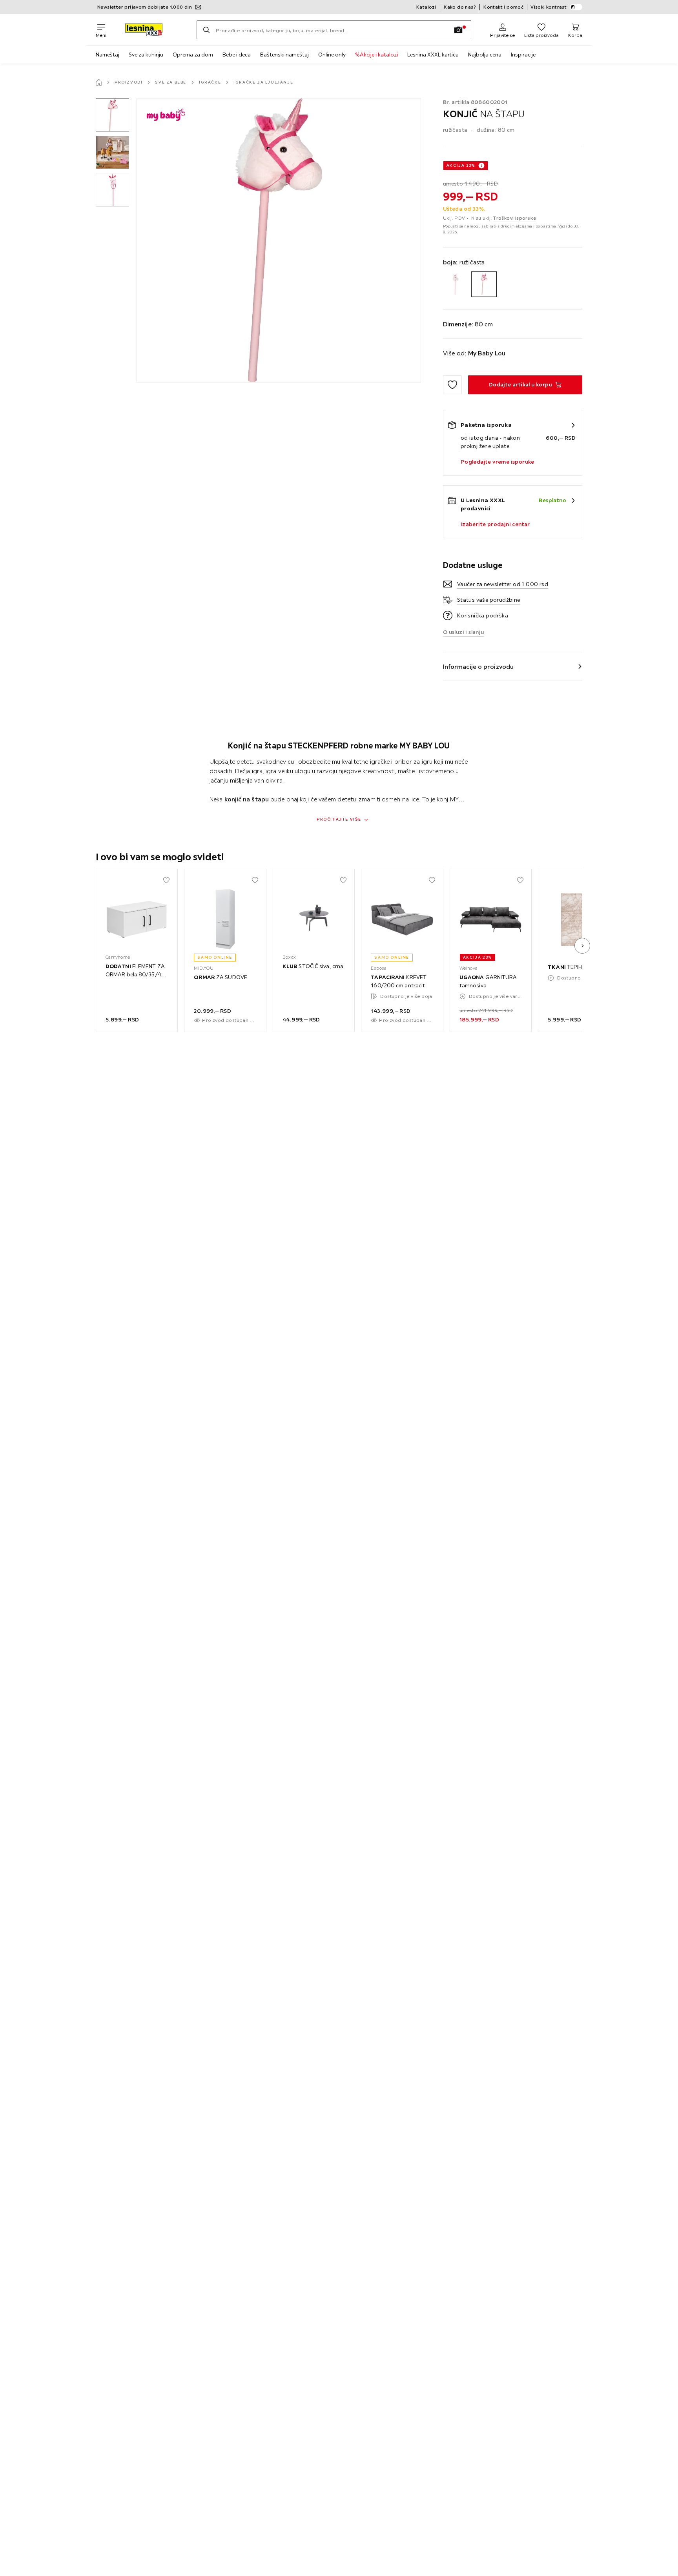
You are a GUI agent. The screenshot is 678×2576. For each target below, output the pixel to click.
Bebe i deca (237, 55)
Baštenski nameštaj (284, 55)
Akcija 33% (461, 165)
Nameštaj (108, 55)
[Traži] (206, 30)
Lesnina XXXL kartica (433, 55)
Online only (332, 55)
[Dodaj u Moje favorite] (452, 385)
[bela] (456, 284)
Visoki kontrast (549, 7)
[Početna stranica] (99, 82)
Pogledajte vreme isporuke (498, 462)
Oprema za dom (193, 55)
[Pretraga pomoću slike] (458, 30)
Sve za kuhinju (146, 55)
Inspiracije (523, 55)
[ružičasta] (484, 284)
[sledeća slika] (582, 946)
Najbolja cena (485, 55)
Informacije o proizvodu (478, 666)
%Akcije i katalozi (376, 55)
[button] (112, 115)
